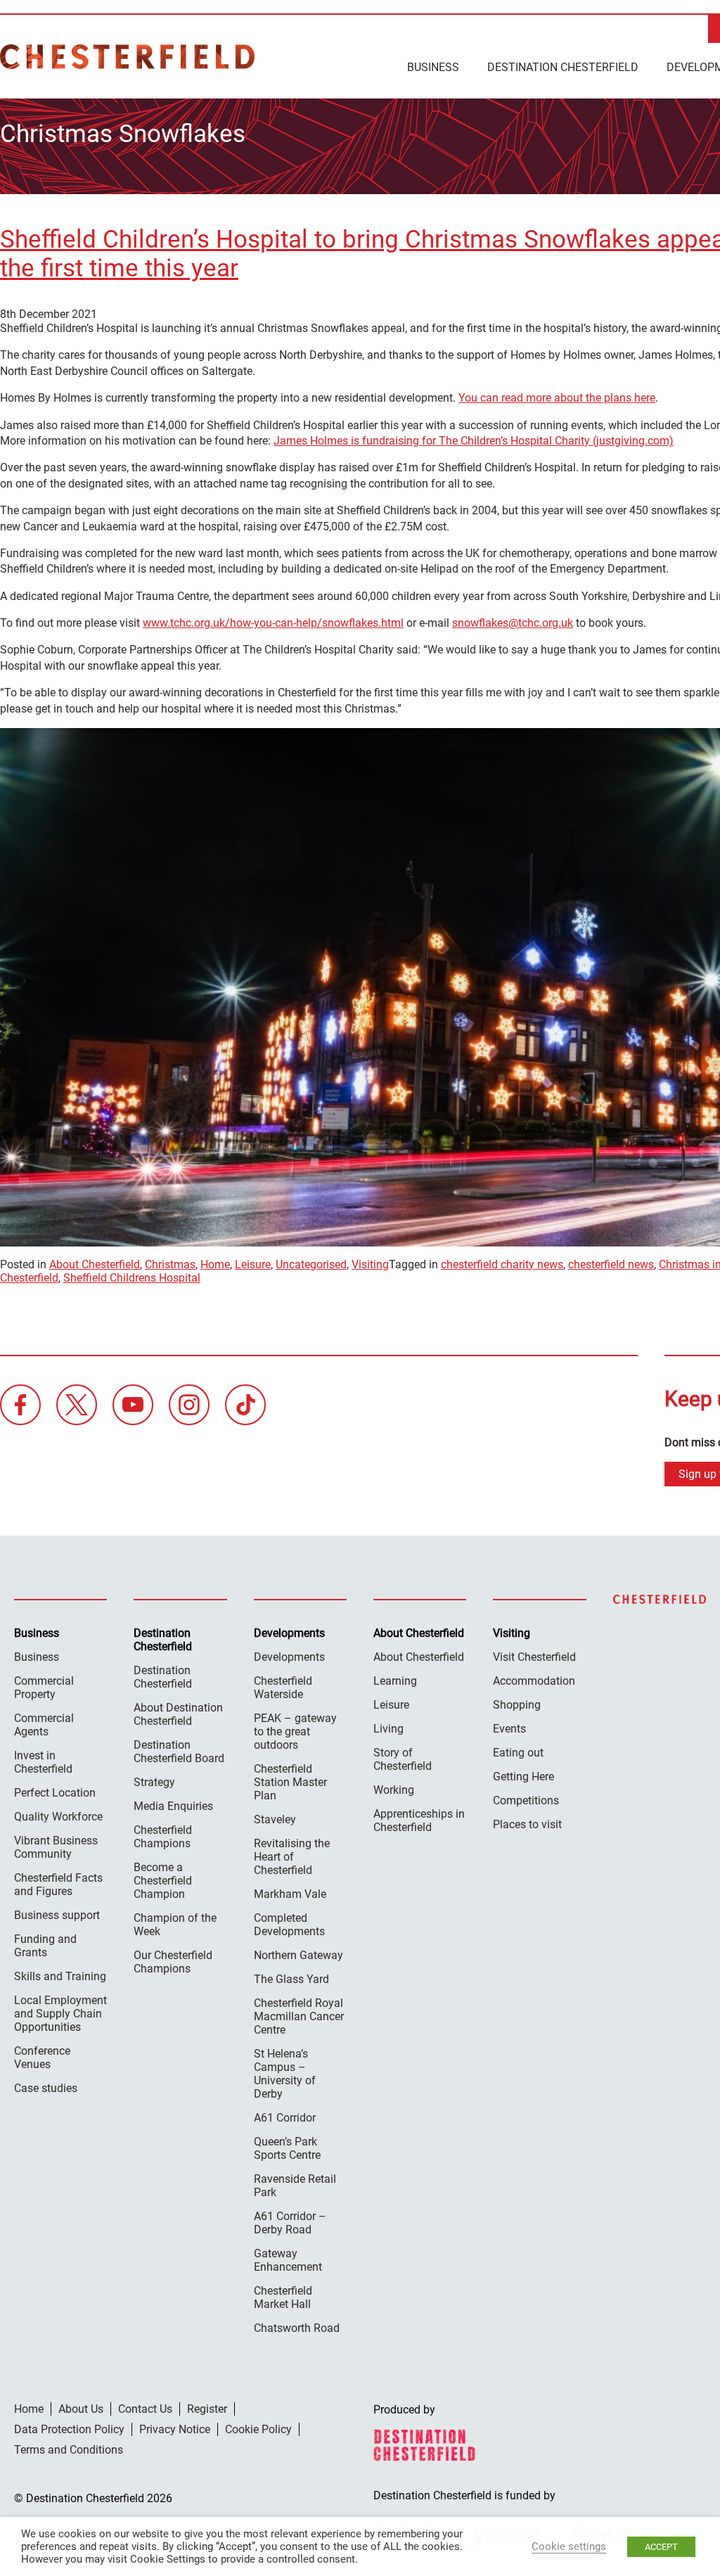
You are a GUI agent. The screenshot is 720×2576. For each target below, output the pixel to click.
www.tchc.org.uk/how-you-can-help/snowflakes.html (273, 623)
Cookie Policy (258, 2429)
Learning (395, 1681)
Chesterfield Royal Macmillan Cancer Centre (299, 2016)
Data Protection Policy (69, 2429)
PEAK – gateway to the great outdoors (295, 1732)
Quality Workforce (58, 1817)
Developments (289, 1657)
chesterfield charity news (502, 1264)
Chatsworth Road (297, 2328)
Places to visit (527, 1824)
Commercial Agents (44, 1725)
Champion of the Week (175, 1925)
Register (207, 2409)
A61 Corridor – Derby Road (290, 2223)
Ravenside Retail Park (295, 2186)
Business (433, 67)
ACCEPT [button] (661, 2547)
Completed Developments (289, 1925)
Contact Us (145, 2409)
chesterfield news (611, 1264)
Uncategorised (311, 1264)
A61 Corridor (285, 2118)
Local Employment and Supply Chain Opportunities (60, 2014)
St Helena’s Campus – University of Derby (285, 2074)
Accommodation (534, 1681)
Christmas (170, 1264)
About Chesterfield (95, 1264)
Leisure (253, 1264)
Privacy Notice (175, 2429)
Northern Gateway (298, 1955)
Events (509, 1729)
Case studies (46, 2088)
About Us (81, 2409)
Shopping (517, 1705)
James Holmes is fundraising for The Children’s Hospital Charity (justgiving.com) (474, 441)
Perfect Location (55, 1793)
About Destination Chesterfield (178, 1714)
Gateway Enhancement (288, 2260)
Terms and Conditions (69, 2450)
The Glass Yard (291, 1979)
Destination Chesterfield (127, 57)
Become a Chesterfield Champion (163, 1881)
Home (215, 1264)
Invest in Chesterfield (43, 1762)
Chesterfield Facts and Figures (58, 1885)
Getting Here (523, 1777)
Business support (57, 1915)
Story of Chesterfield (403, 1759)
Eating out (518, 1753)
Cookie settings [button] (569, 2546)
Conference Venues (42, 2058)
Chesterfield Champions (163, 1837)
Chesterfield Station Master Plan (290, 1782)
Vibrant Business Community (56, 1847)
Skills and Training (60, 1976)
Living (388, 1729)
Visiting (370, 1264)
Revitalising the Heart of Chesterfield (292, 1857)
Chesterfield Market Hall (283, 2297)
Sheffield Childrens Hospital (132, 1278)
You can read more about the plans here (557, 398)
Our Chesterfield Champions (173, 1962)
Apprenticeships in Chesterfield (419, 1821)
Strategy (154, 1782)
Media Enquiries (173, 1806)
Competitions (526, 1800)
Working (394, 1790)
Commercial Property (44, 1688)
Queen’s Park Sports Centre (287, 2148)
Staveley (275, 1819)
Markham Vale (290, 1894)
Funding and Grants (45, 1946)
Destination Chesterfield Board (179, 1752)
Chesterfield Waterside (283, 1688)
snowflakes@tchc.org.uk (513, 623)
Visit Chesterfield (534, 1657)
